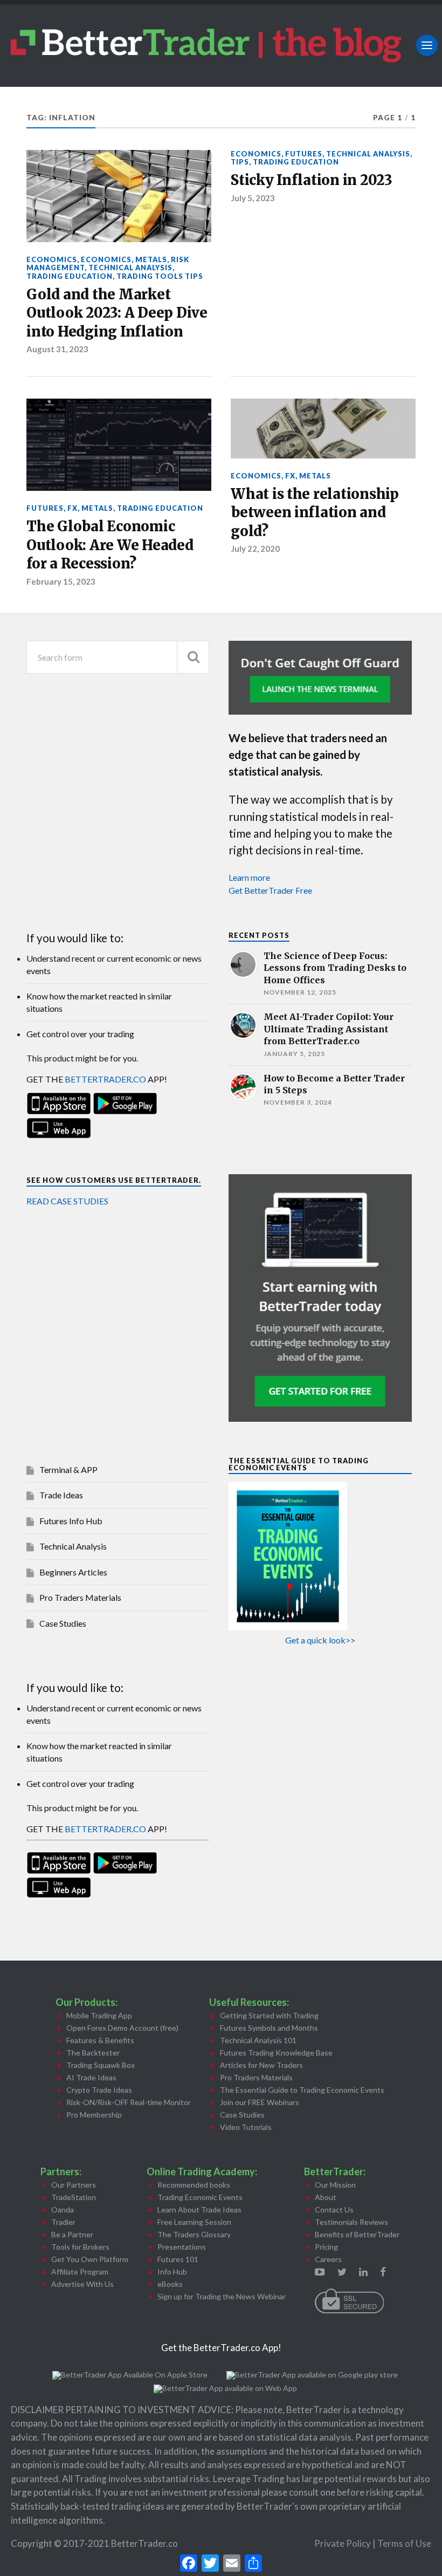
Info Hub (172, 2272)
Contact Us (334, 2210)
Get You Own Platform (90, 2259)
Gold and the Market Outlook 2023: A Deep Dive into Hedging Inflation (117, 313)
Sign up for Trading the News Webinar (222, 2296)
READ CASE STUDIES (67, 1201)
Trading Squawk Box (101, 2065)
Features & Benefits (100, 2040)
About (326, 2197)
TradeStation (74, 2197)
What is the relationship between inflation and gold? (315, 513)
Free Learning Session (194, 2222)
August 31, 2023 (57, 349)
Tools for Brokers (80, 2247)
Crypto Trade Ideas (99, 2090)
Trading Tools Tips (160, 276)
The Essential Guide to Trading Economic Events (302, 2090)
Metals (151, 259)
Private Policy (343, 2543)
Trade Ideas (61, 1495)
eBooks (170, 2284)
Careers (328, 2259)
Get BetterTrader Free (270, 890)
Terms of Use (404, 2543)
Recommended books (194, 2185)
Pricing (326, 2247)
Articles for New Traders (261, 2065)
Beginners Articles (73, 1572)
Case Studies (63, 1623)
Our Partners (74, 2185)
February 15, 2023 (61, 581)
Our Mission (335, 2185)
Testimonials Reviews (351, 2222)
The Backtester (93, 2053)
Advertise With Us (82, 2284)
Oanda (63, 2210)
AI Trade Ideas (91, 2077)
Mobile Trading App (99, 2015)
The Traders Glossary (194, 2234)
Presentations (182, 2247)
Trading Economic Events (200, 2197)
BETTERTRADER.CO (105, 1079)
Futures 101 (178, 2259)
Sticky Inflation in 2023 (312, 180)
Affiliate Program (80, 2272)
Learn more (249, 877)
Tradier (63, 2222)
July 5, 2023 (253, 198)
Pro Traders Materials (80, 1597)
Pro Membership (94, 2115)
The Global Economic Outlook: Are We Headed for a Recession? (110, 545)
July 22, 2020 (255, 549)
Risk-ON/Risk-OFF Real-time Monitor (129, 2102)
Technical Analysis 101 (258, 2040)
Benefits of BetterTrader (357, 2234)
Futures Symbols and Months (269, 2028)
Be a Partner (72, 2234)
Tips (240, 162)
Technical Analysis (130, 268)
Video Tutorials (246, 2127)
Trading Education (70, 276)
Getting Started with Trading (269, 2015)
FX (72, 508)
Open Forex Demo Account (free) (122, 2028)
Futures (304, 154)
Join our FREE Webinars (260, 2102)
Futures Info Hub (71, 1521)
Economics (52, 259)
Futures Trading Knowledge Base (276, 2053)
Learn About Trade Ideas (199, 2210)
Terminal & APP (68, 1469)
